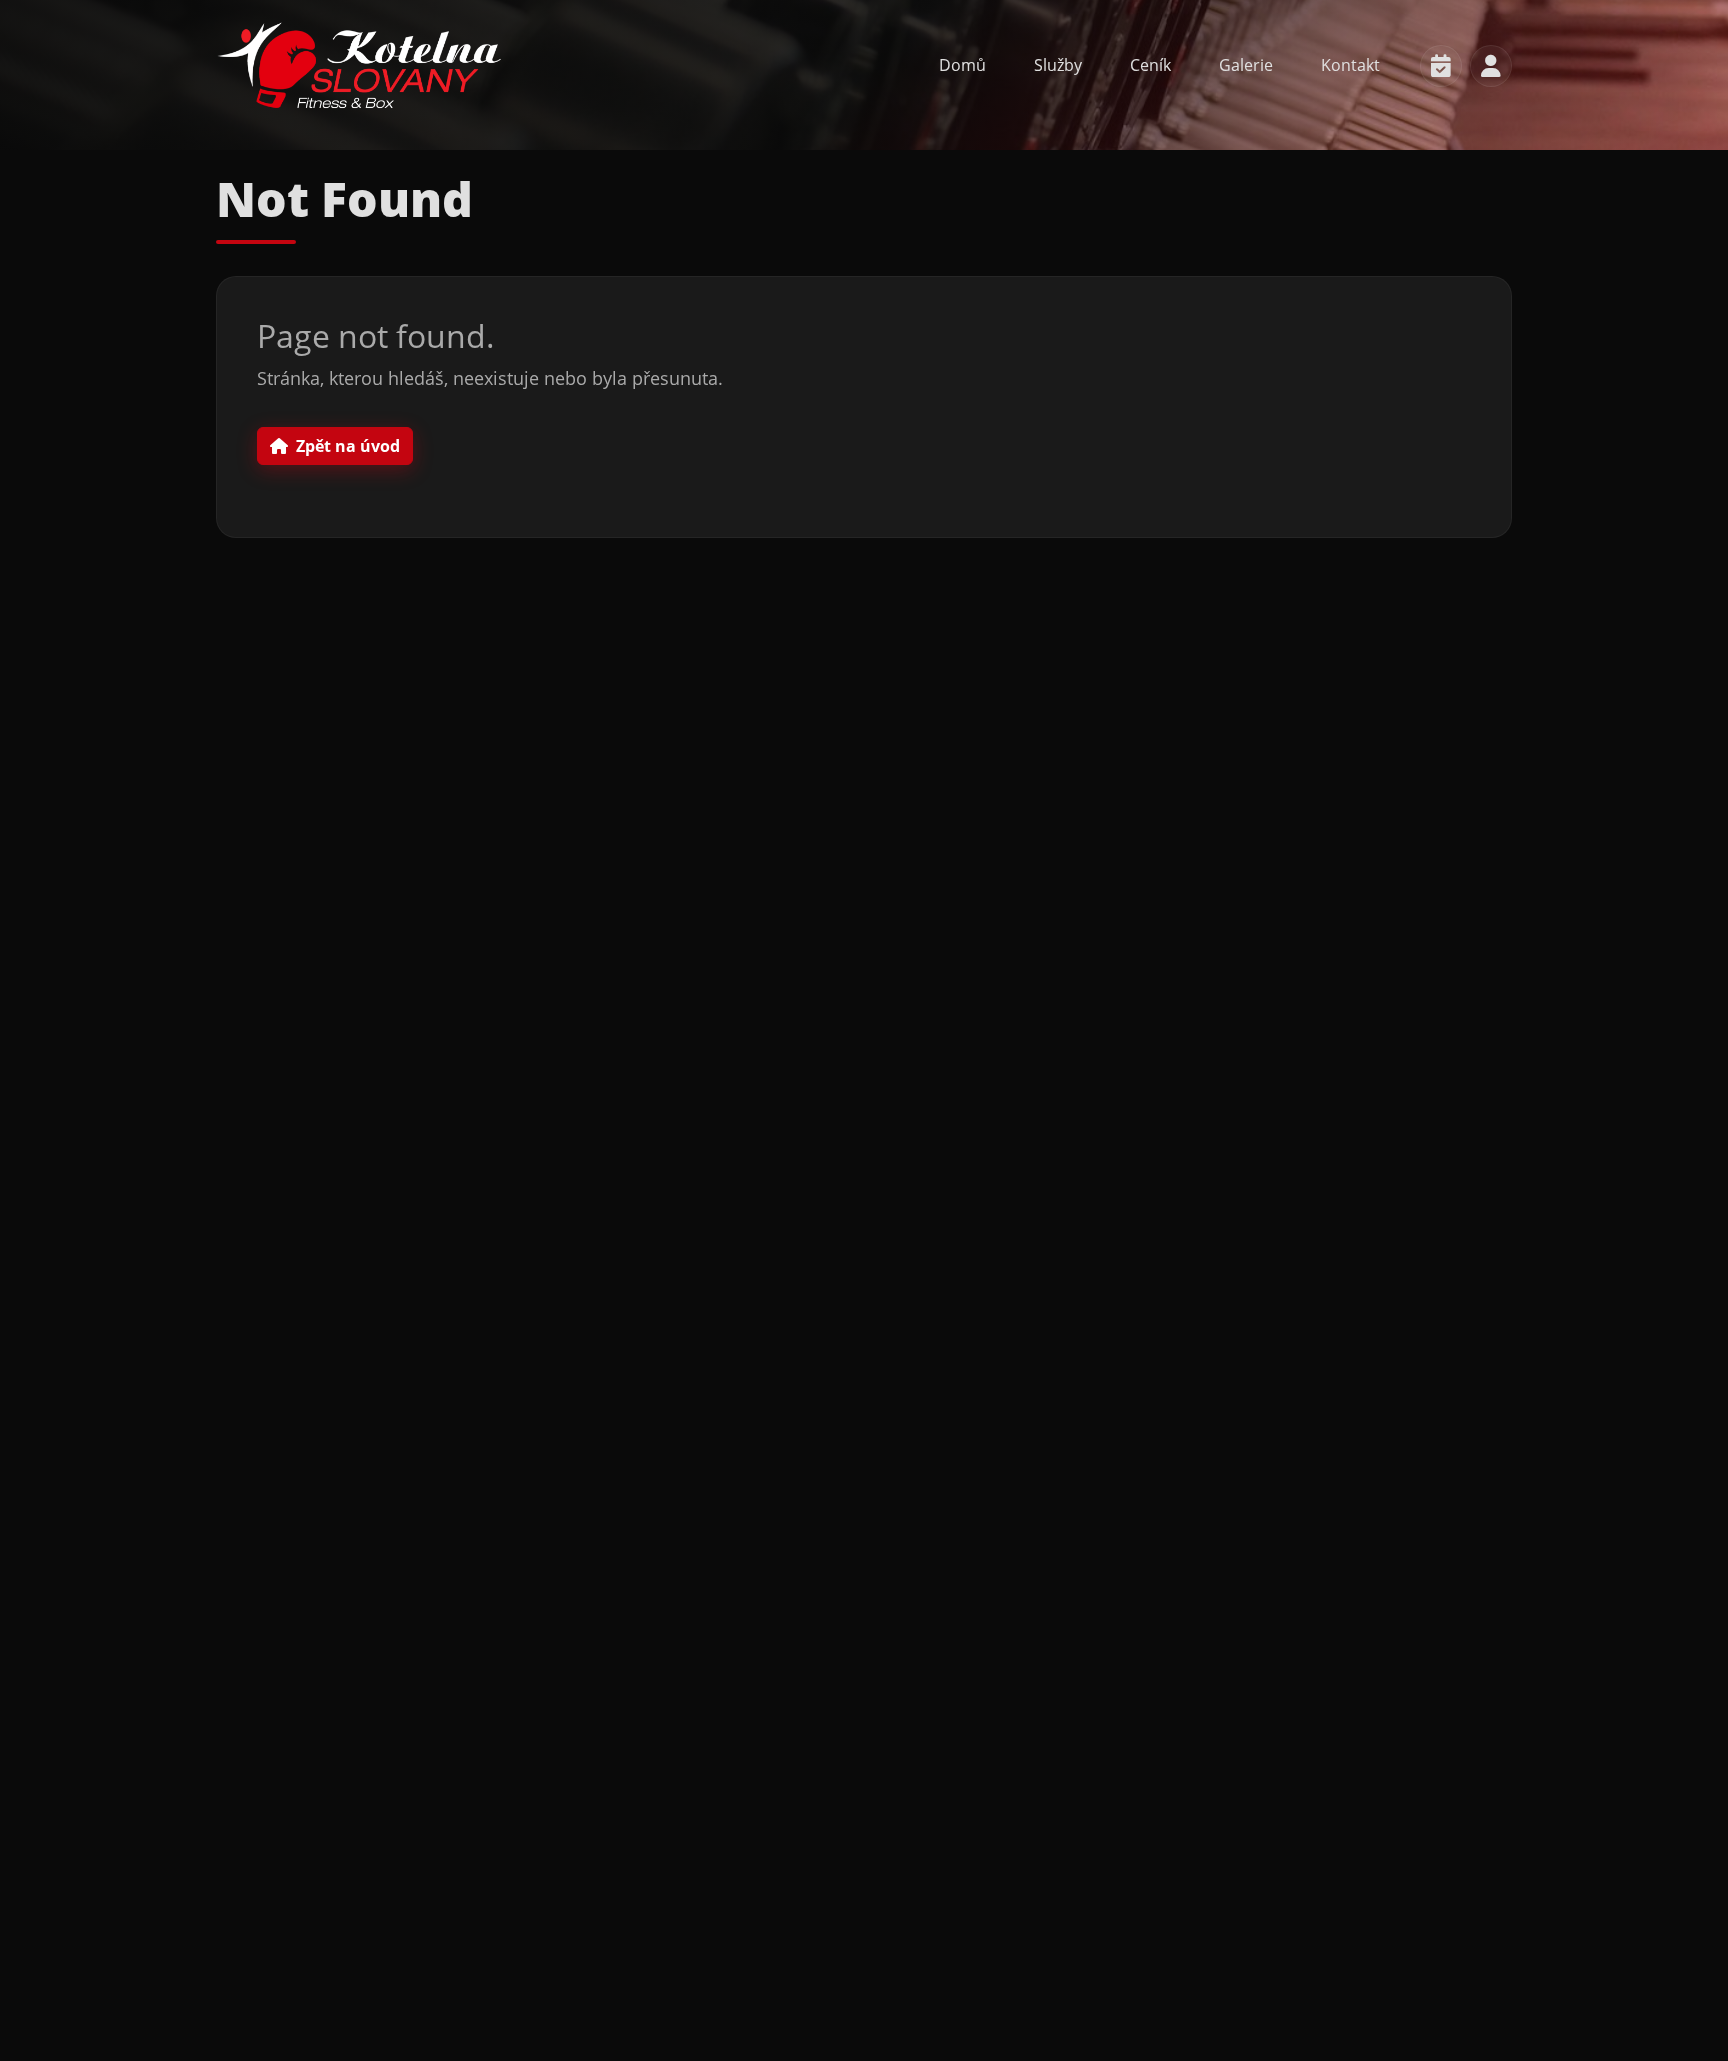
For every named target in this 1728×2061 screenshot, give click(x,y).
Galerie (1246, 65)
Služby (1058, 65)
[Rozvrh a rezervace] (1441, 66)
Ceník (1150, 65)
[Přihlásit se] (1491, 66)
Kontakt (1350, 65)
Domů (962, 65)
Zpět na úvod (348, 446)
